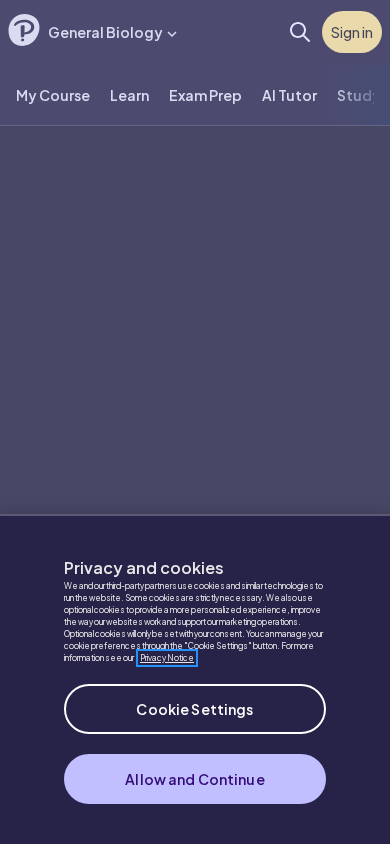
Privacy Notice (167, 658)
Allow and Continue (195, 779)
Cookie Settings (194, 709)
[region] (195, 679)
